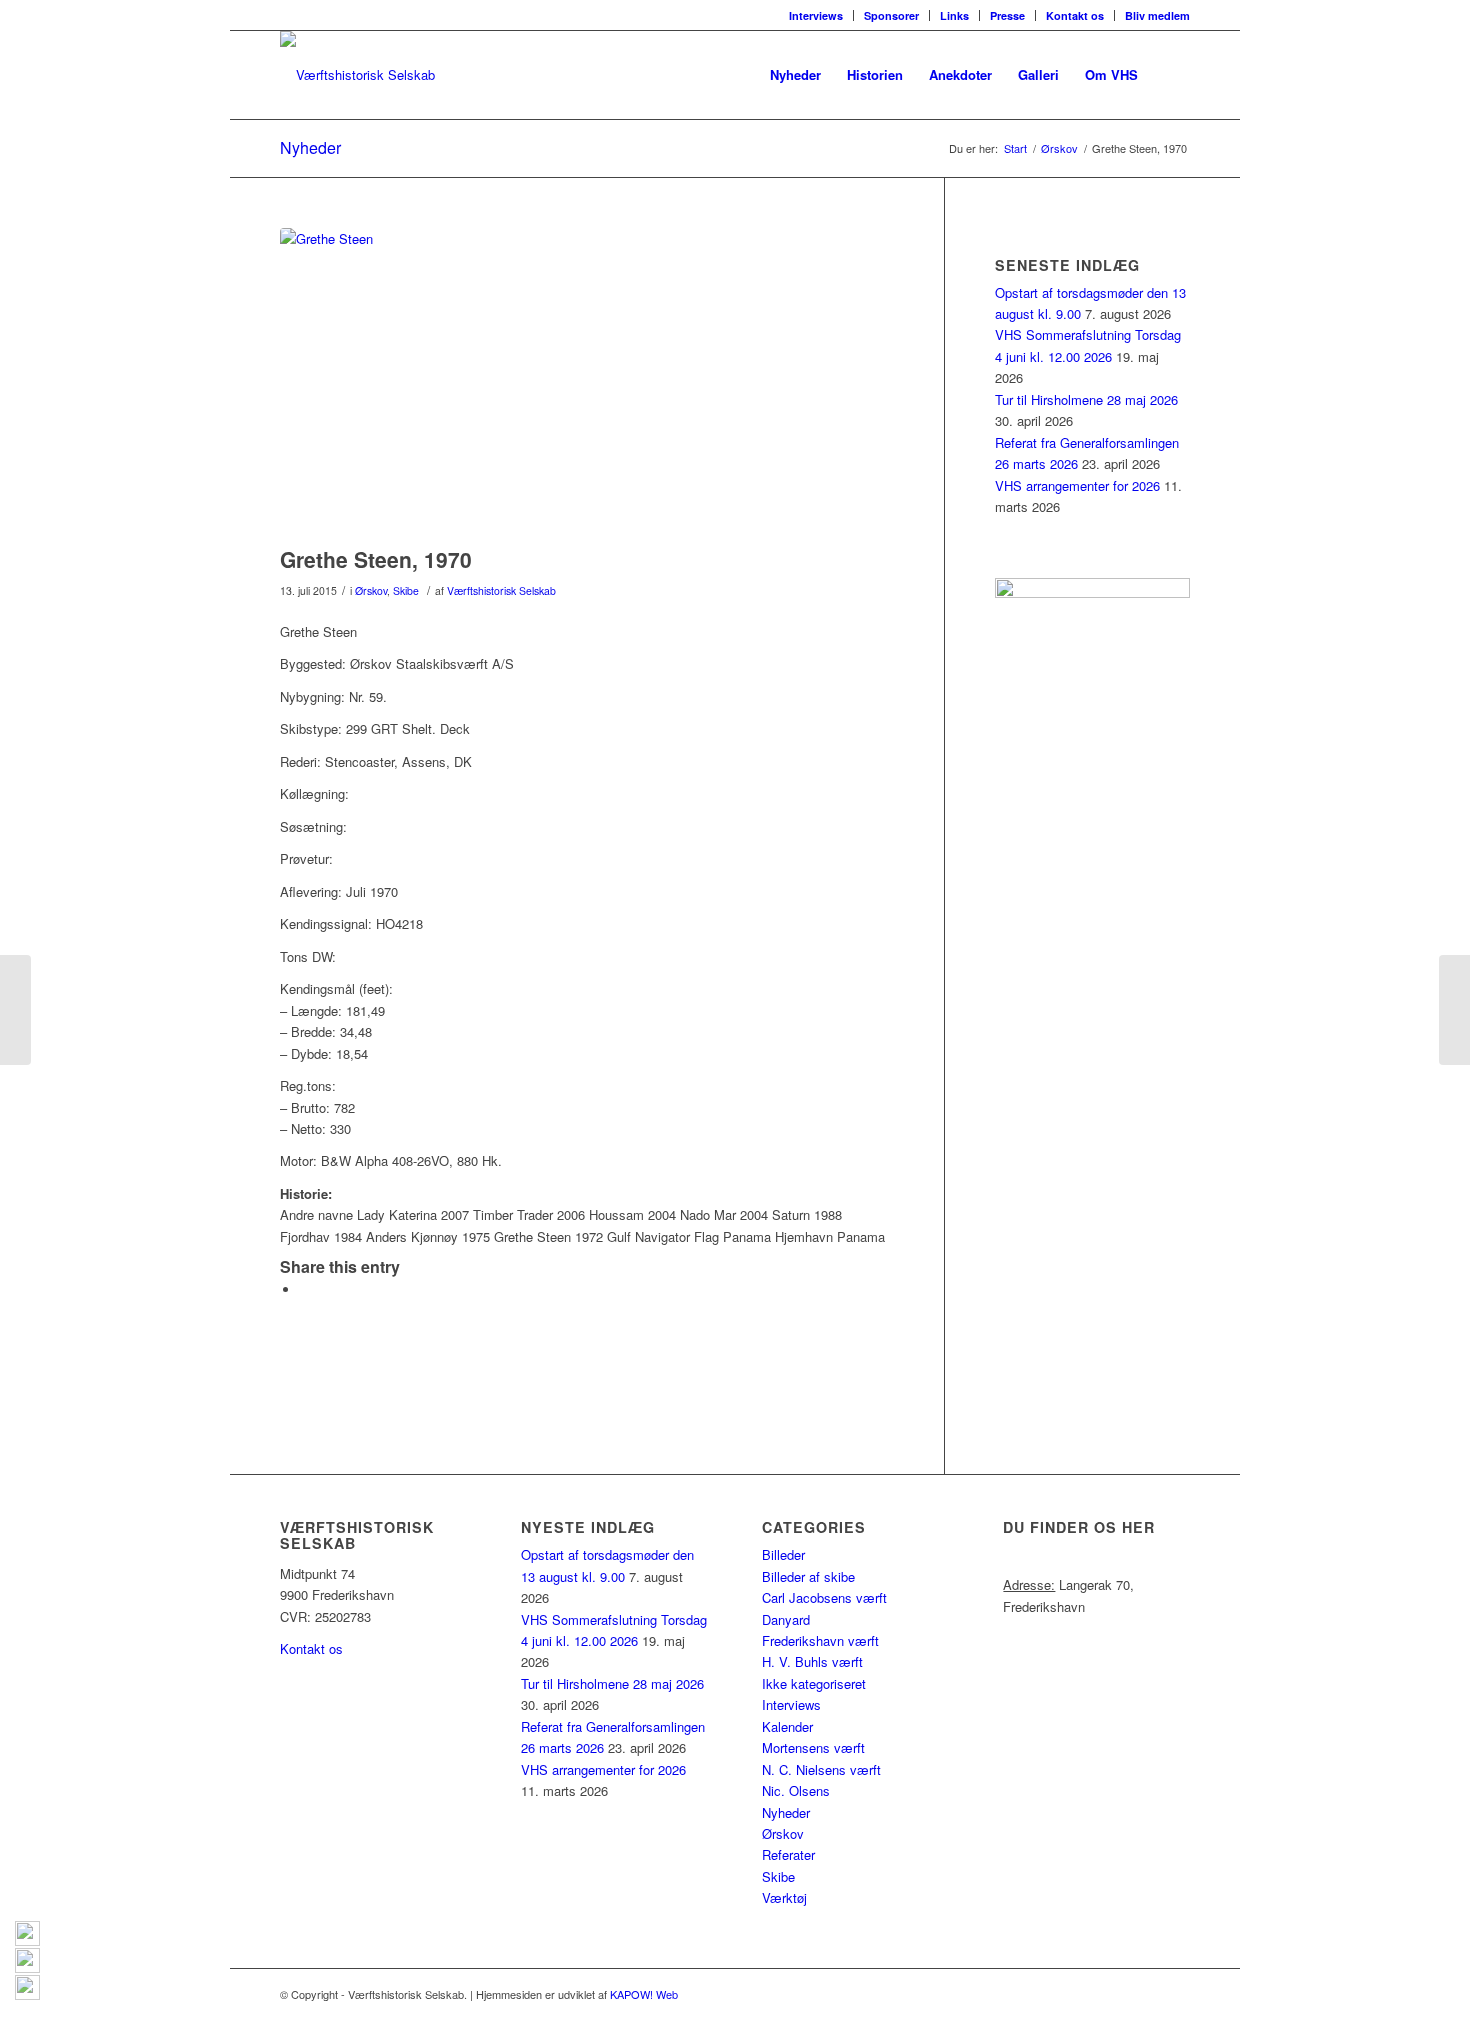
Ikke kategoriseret (814, 1683)
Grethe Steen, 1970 (376, 559)
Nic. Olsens (796, 1790)
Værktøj (784, 1897)
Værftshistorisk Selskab (501, 590)
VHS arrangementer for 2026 (1077, 485)
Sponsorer (891, 15)
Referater (788, 1854)
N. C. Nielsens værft (821, 1769)
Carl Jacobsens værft (824, 1597)
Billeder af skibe (808, 1576)
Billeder (783, 1554)
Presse (1007, 15)
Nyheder (310, 147)
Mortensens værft (813, 1747)
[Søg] (1170, 75)
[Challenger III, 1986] (15, 1010)
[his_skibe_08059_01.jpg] (587, 382)
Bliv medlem (1157, 15)
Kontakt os (1075, 15)
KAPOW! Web (644, 1994)
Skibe (406, 590)
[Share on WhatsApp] (305, 1289)
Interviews (816, 15)
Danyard (786, 1619)
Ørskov (371, 590)
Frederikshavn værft (820, 1640)
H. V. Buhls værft (812, 1661)
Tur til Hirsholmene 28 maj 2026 (1086, 399)
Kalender (787, 1726)
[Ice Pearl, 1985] (1454, 1010)
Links (954, 15)
